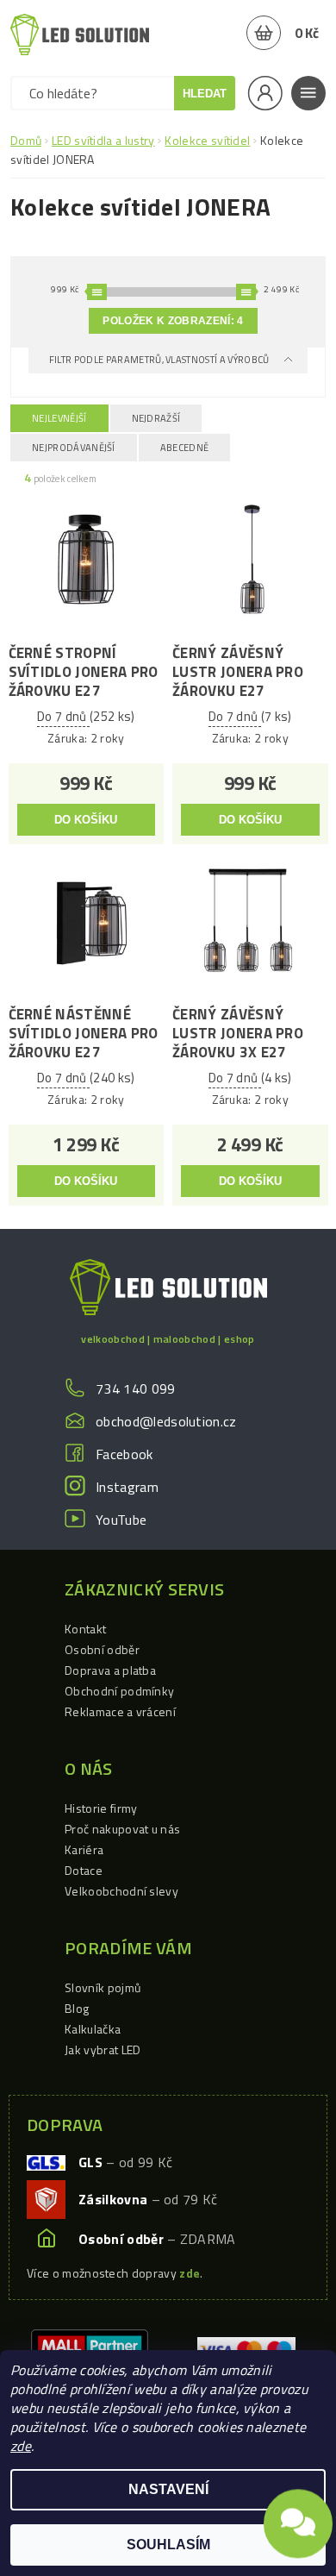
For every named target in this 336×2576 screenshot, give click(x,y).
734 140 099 (136, 1388)
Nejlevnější (59, 418)
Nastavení (168, 2489)
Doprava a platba (110, 1670)
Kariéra (84, 1849)
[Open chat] (298, 2520)
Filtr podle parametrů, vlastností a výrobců (160, 360)
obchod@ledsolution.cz (166, 1421)
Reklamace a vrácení (120, 1711)
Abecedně (185, 448)
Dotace (84, 1870)
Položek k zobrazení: (173, 321)
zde (21, 2446)
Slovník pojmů (103, 1987)
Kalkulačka (93, 2029)
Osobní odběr (102, 1649)
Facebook (124, 1454)
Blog (77, 2008)
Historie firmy (101, 1808)
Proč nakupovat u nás (122, 1829)
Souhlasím (168, 2545)
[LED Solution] (80, 34)
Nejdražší (156, 418)
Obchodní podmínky (119, 1691)
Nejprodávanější (74, 448)
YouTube (121, 1520)
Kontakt (85, 1629)
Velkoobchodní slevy (121, 1891)
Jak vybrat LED (103, 2050)
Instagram (127, 1487)
